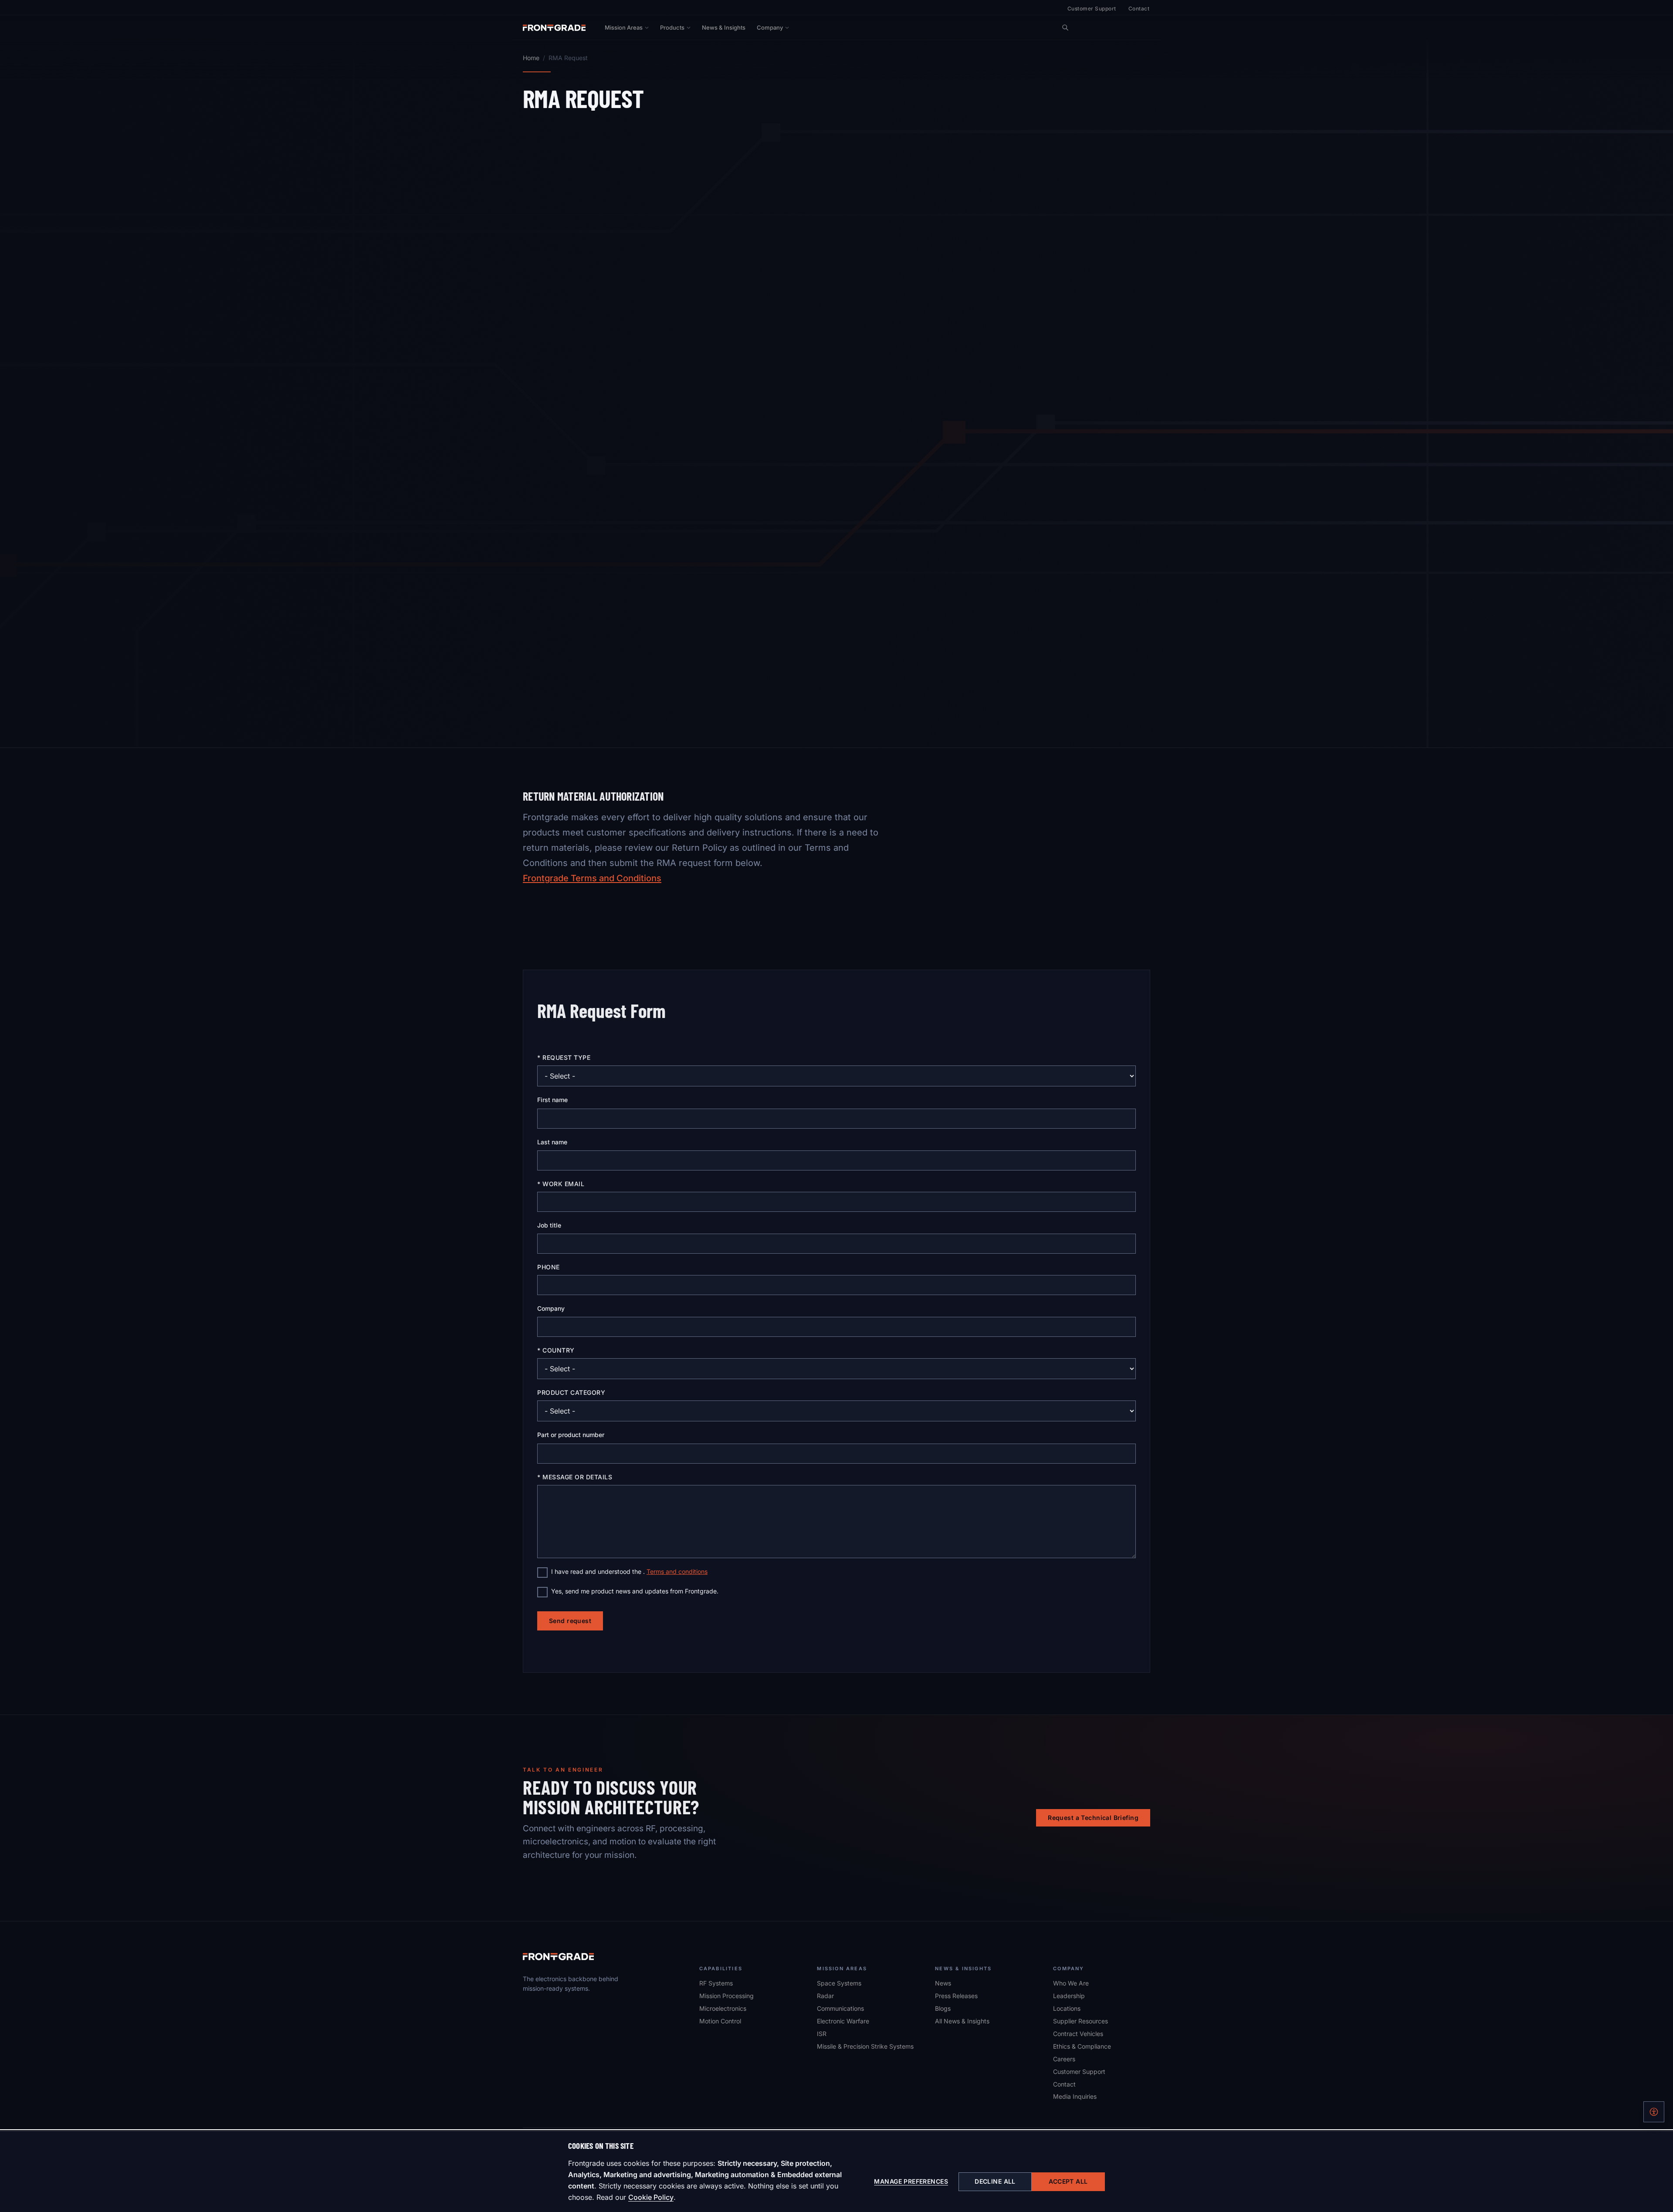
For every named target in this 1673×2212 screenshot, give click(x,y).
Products (672, 27)
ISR (822, 2034)
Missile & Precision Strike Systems (865, 2046)
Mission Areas (624, 27)
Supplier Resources (1080, 2021)
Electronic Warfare (843, 2021)
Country (558, 1350)
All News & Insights (962, 2021)
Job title (549, 1225)
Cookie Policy (651, 2197)
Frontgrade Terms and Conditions (592, 878)
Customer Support (1092, 8)
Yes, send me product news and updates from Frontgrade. (635, 1591)
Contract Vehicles (1078, 2034)
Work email (563, 1184)
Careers (1064, 2059)
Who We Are (1071, 1983)
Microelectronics (723, 2008)
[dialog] (836, 2171)
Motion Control (720, 2021)
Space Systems (839, 1983)
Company (770, 27)
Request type (566, 1057)
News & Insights (724, 27)
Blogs (943, 2008)
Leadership (1069, 1996)
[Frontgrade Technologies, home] (554, 27)
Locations (1067, 2008)
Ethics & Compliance (1082, 2046)
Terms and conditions (677, 1571)
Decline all (995, 2181)
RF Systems (716, 1983)
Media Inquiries (1075, 2096)
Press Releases (956, 1996)
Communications (840, 2008)
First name (552, 1100)
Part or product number (571, 1435)
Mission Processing (726, 1996)
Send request (570, 1621)
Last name (552, 1142)
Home (531, 58)
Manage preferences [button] (911, 2181)
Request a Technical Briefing (1093, 1818)
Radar (825, 1996)
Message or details (577, 1477)
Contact (1139, 8)
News (943, 1983)
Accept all (1068, 2181)
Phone (549, 1267)
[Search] (1065, 27)
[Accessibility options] (1654, 2112)
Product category (571, 1392)
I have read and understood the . (629, 1571)
